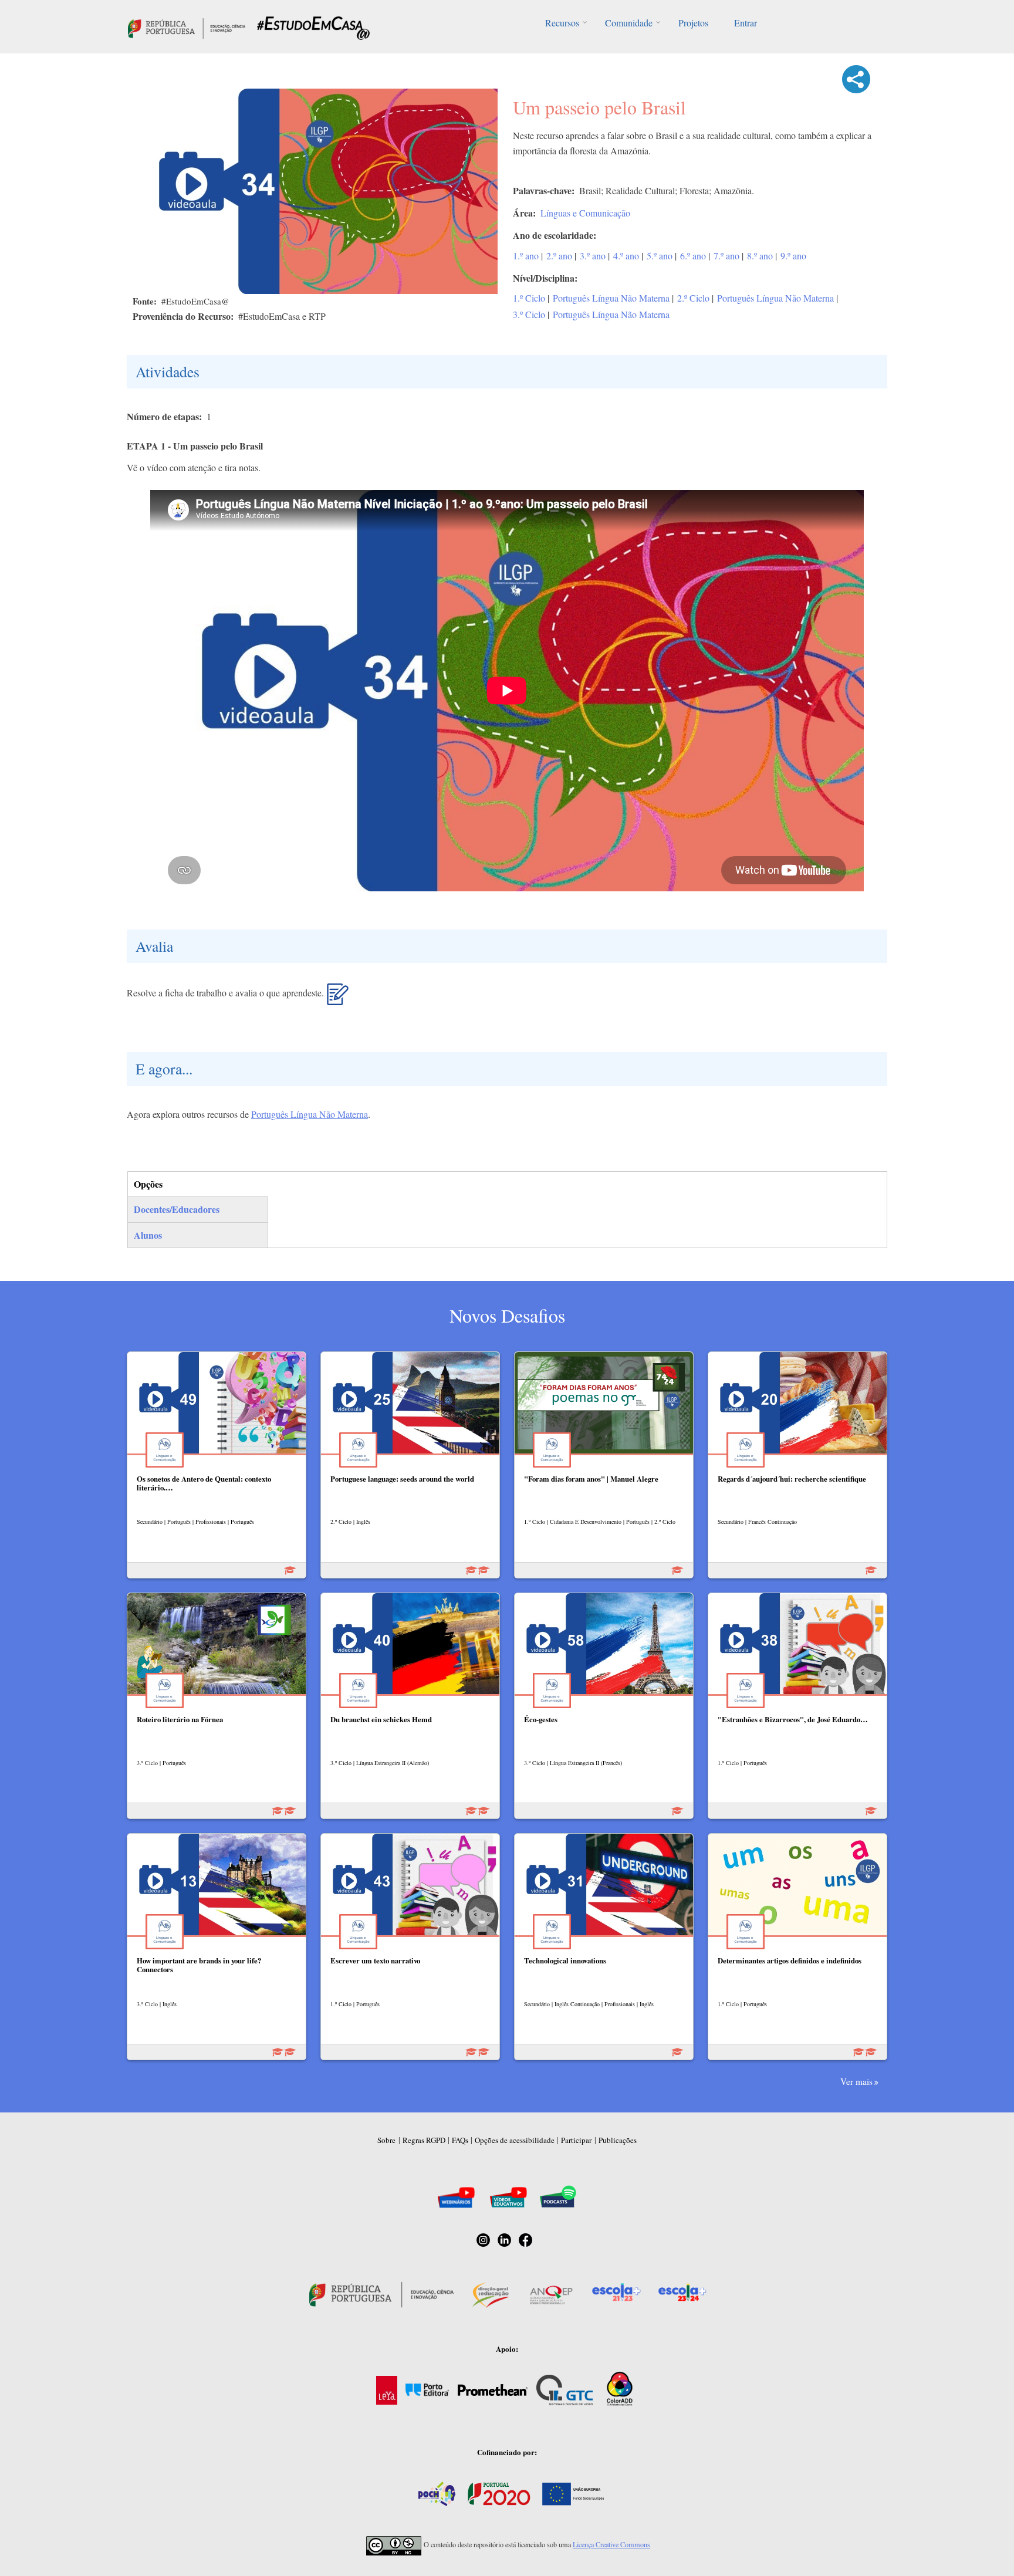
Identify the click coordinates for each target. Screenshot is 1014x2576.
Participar (576, 2140)
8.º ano (760, 256)
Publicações (618, 2140)
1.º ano (526, 256)
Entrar (746, 23)
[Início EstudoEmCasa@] (187, 27)
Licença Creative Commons (611, 2544)
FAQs (460, 2140)
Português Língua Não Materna (611, 298)
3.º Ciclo (529, 314)
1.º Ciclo (529, 298)
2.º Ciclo (693, 298)
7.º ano (726, 256)
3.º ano (593, 256)
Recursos (562, 23)
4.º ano (626, 256)
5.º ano (660, 256)
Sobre (386, 2140)
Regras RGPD (424, 2140)
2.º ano (559, 256)
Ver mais (856, 2081)
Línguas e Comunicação (585, 213)
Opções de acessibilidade (515, 2140)
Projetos (693, 23)
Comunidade (629, 23)
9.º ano (793, 256)
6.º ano (693, 256)
